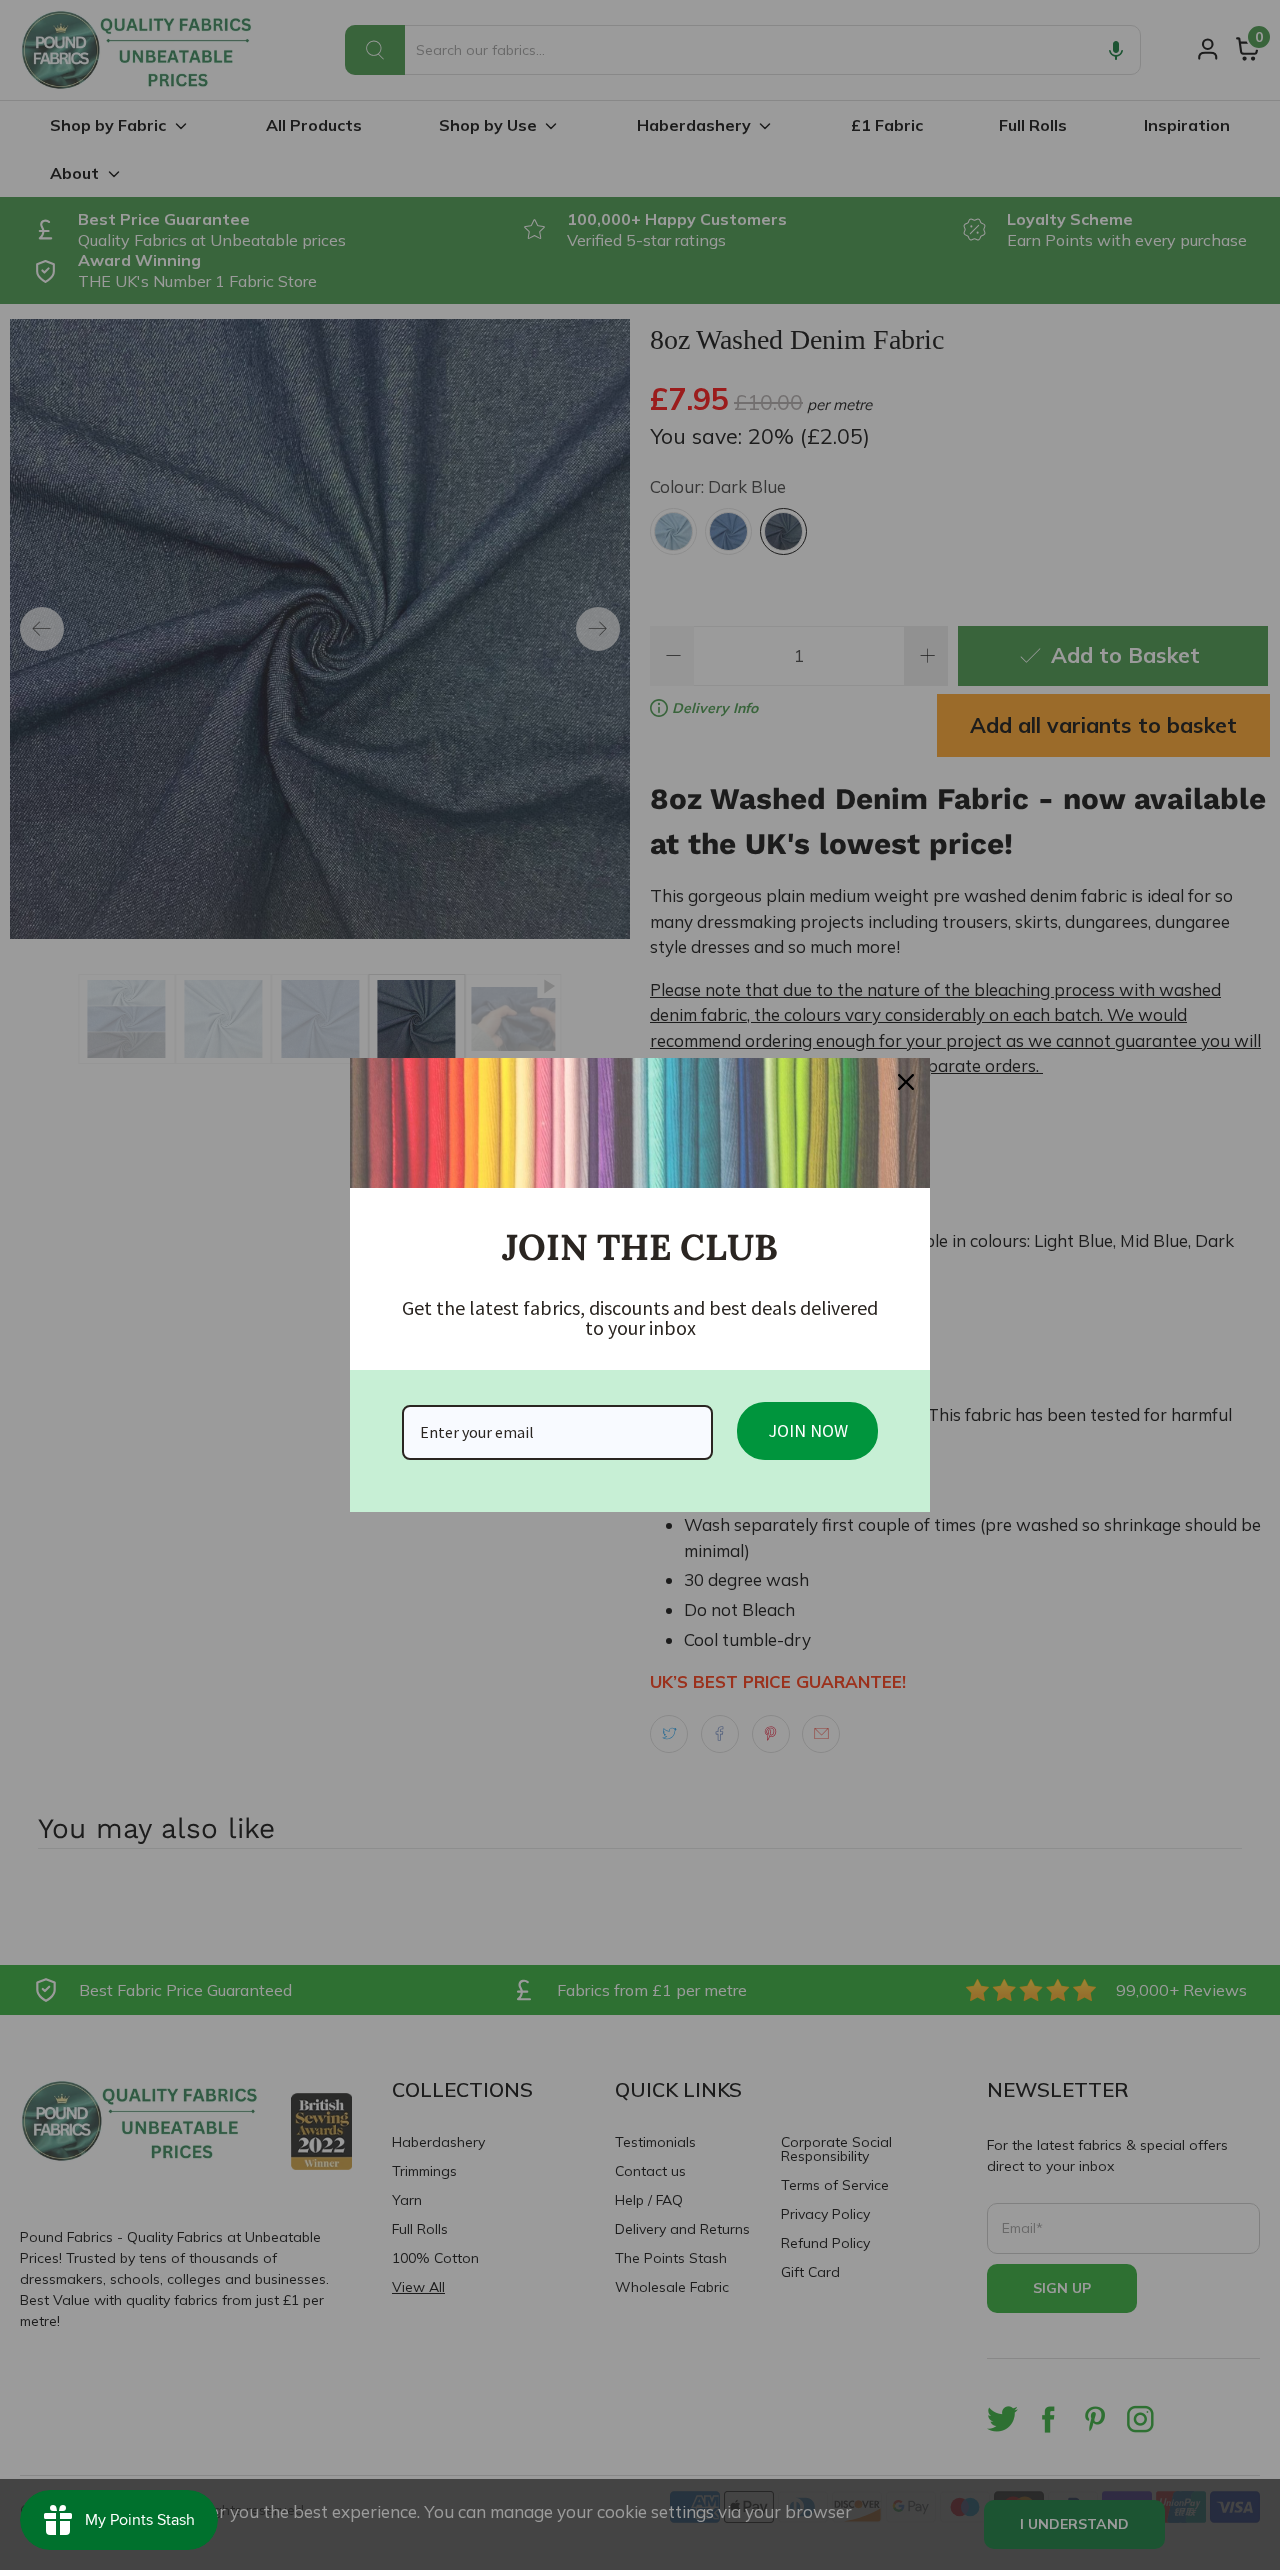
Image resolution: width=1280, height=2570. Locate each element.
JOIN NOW (808, 1430)
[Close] (906, 1082)
